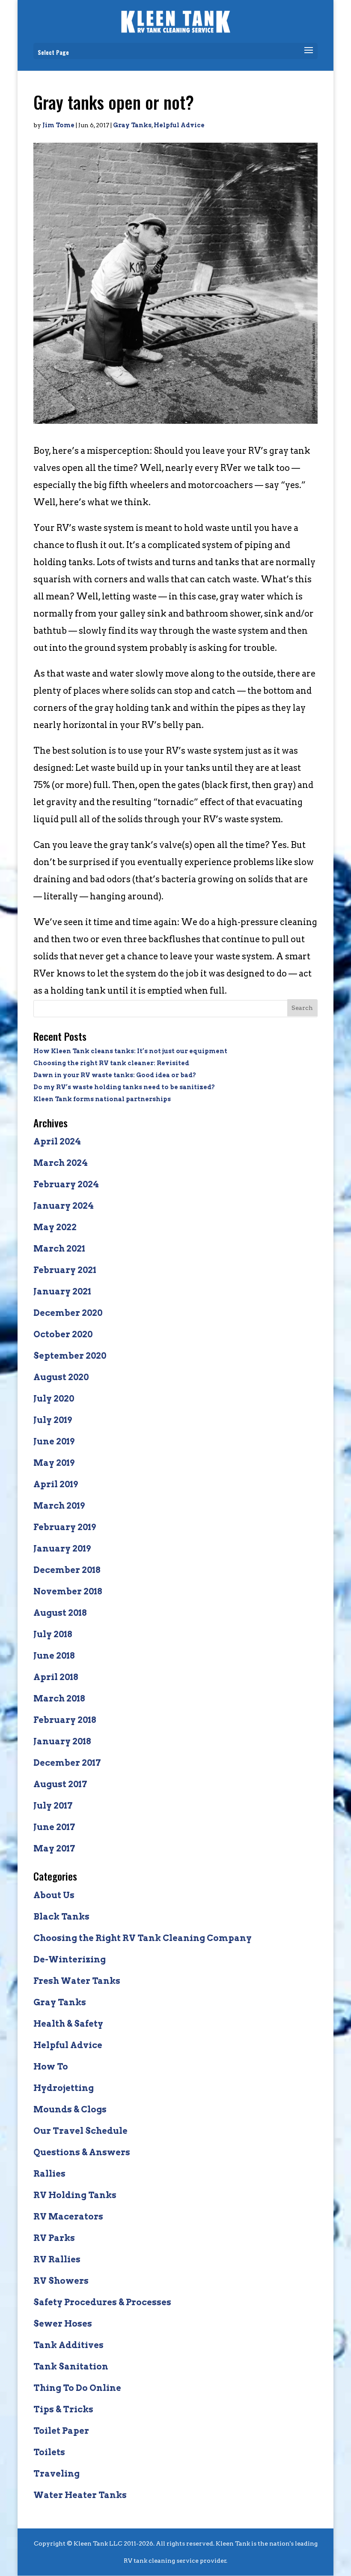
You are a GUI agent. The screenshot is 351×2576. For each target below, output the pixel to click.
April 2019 (56, 1484)
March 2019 (59, 1506)
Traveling (57, 2474)
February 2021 (65, 1270)
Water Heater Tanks (80, 2495)
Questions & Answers (82, 2152)
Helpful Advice (179, 125)
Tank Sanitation (71, 2366)
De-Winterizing (70, 1959)
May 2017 (54, 1848)
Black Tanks (61, 1917)
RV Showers (61, 2281)
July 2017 (53, 1806)
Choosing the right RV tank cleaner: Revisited (111, 1063)
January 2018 (62, 1741)
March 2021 (59, 1249)
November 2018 (68, 1591)
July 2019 (53, 1420)
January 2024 (64, 1206)
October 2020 (63, 1334)
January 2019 (62, 1549)
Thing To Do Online (77, 2388)
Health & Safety (68, 2024)
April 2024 (57, 1141)
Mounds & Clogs (70, 2109)
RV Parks (54, 2238)
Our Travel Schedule (80, 2131)
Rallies (49, 2174)
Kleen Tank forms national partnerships (102, 1099)
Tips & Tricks (63, 2409)
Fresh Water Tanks (77, 1981)
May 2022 (55, 1227)
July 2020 (54, 1399)
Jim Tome (58, 125)
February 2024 (66, 1184)
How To (51, 2067)
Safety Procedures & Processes (102, 2302)
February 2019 (65, 1527)
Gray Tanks (132, 125)
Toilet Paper (61, 2431)
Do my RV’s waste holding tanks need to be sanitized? (124, 1087)
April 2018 (56, 1677)
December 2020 (68, 1313)
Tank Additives (68, 2345)
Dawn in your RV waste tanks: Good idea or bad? (115, 1075)
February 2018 (65, 1720)
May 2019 (54, 1463)
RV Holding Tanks (75, 2195)
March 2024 (61, 1163)
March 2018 (59, 1698)
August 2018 (60, 1613)
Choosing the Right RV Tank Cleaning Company (143, 1938)
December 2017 (67, 1763)
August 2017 (60, 1784)
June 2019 (54, 1441)
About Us (54, 1895)
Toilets (49, 2452)
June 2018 (54, 1656)
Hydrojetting (64, 2088)
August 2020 (61, 1377)
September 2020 (70, 1356)
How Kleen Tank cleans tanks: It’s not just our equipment (130, 1051)
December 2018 (67, 1570)
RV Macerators (68, 2217)
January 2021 (62, 1291)
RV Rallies (57, 2259)
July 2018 (53, 1634)
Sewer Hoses (63, 2324)
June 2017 (54, 1827)
